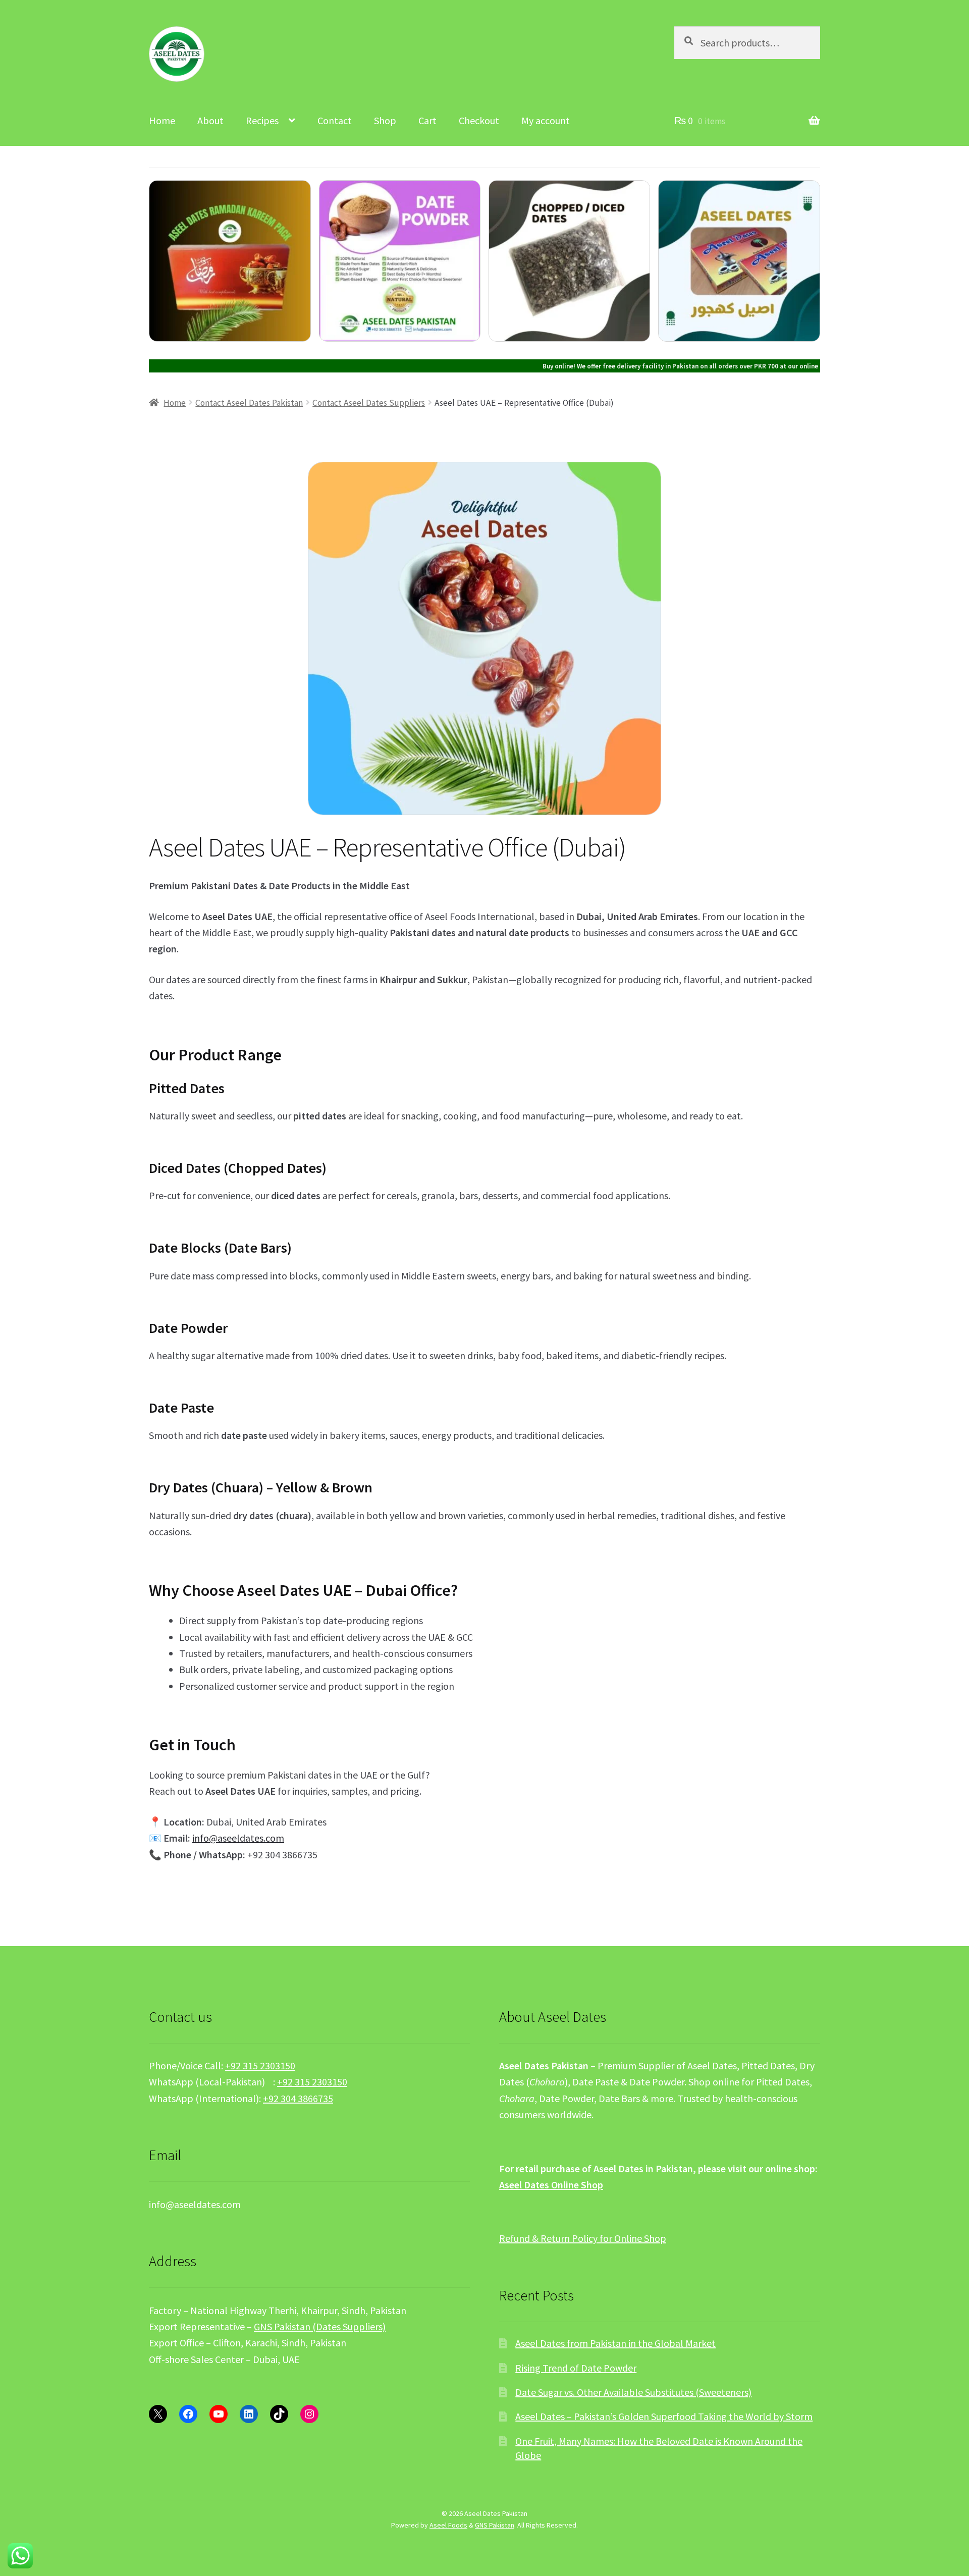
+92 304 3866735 (298, 2098)
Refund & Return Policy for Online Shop (583, 2238)
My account (546, 120)
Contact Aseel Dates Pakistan (249, 403)
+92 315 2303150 (260, 2065)
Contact (335, 120)
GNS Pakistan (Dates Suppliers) (320, 2326)
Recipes (262, 120)
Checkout (479, 120)
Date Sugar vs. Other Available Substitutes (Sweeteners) (633, 2392)
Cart (427, 120)
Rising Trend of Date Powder (576, 2368)
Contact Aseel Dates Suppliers (369, 403)
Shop (385, 120)
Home (162, 120)
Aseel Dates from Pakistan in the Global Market (615, 2343)
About (210, 120)
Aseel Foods (448, 2525)
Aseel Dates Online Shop (551, 2185)
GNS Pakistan (495, 2525)
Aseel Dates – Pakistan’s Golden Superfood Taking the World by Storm (664, 2416)
